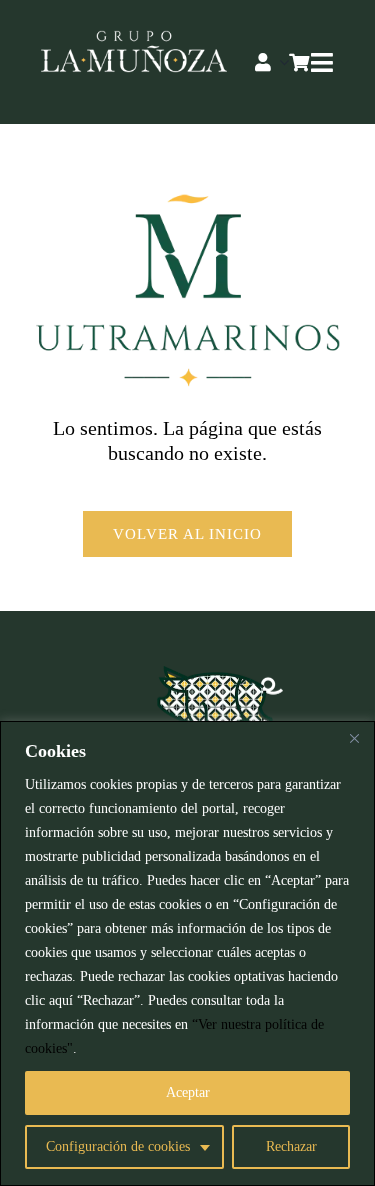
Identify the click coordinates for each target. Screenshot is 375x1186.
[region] (187, 953)
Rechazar (291, 1146)
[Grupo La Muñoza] (134, 40)
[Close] (354, 738)
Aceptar (188, 1092)
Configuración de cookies (118, 1146)
